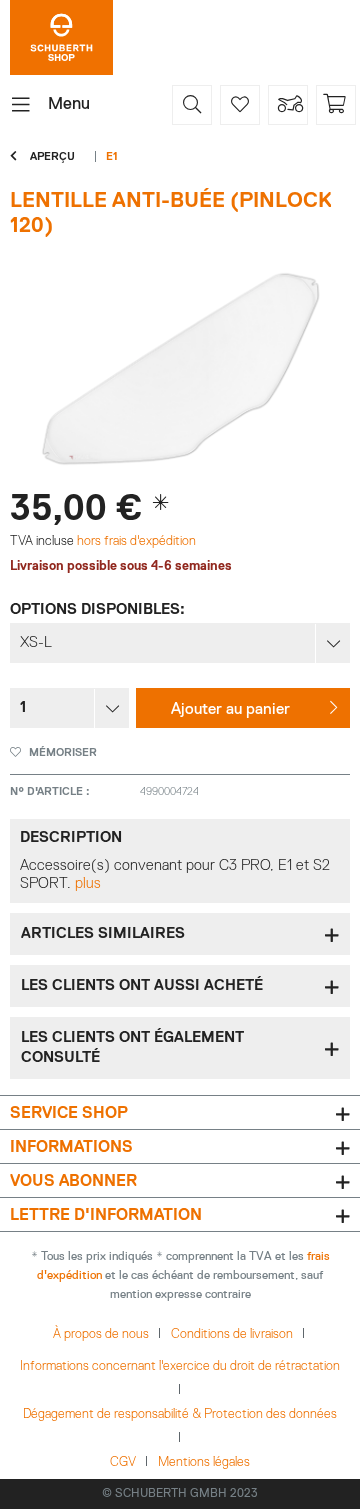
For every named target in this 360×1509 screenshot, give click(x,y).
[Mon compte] (288, 105)
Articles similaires (103, 933)
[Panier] (336, 105)
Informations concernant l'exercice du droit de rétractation (180, 1366)
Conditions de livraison (232, 1334)
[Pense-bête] (240, 105)
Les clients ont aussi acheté (142, 985)
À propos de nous (101, 1334)
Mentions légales (204, 1462)
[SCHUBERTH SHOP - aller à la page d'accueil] (61, 37)
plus (88, 883)
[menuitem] (50, 105)
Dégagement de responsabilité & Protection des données (180, 1414)
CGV (123, 1462)
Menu (69, 104)
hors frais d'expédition (135, 541)
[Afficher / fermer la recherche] (192, 105)
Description (71, 837)
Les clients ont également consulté (132, 1047)
